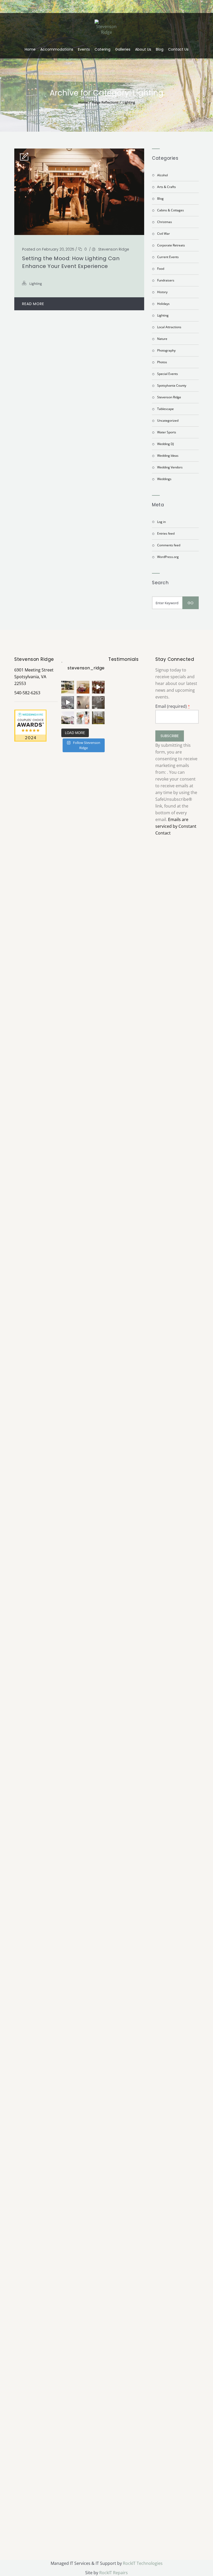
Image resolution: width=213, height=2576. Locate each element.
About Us (143, 49)
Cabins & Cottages (171, 210)
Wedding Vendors (170, 467)
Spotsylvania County (172, 385)
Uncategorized (168, 421)
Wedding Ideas (168, 456)
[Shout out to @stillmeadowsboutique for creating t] (83, 687)
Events (84, 49)
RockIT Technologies (143, 2563)
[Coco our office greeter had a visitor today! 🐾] (83, 702)
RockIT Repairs (114, 2573)
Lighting (129, 102)
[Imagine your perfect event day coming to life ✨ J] (83, 718)
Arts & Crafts (167, 187)
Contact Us (178, 49)
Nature (162, 339)
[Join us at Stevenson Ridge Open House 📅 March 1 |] (68, 718)
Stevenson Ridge (114, 249)
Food (161, 269)
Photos (162, 362)
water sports (167, 432)
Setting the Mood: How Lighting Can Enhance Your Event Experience (71, 262)
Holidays (163, 304)
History (162, 292)
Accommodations (57, 49)
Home (30, 49)
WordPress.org (168, 557)
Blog (160, 49)
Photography (166, 350)
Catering (102, 49)
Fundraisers (166, 280)
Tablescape (165, 409)
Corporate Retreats (171, 245)
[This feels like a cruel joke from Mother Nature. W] (68, 702)
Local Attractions (169, 327)
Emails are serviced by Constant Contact (176, 826)
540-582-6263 (27, 693)
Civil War (164, 234)
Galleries (123, 49)
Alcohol (162, 175)
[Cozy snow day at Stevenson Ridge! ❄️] (98, 702)
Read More (33, 304)
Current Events (168, 257)
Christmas (165, 222)
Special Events (168, 374)
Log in (161, 522)
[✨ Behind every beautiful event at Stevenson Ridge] (98, 687)
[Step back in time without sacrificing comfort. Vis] (98, 718)
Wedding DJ (165, 444)
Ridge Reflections (105, 102)
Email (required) (173, 706)
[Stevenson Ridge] (106, 27)
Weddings (164, 479)
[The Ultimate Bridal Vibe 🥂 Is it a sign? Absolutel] (68, 687)
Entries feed (166, 533)
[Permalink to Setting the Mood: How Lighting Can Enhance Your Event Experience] (79, 233)
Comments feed (169, 545)
